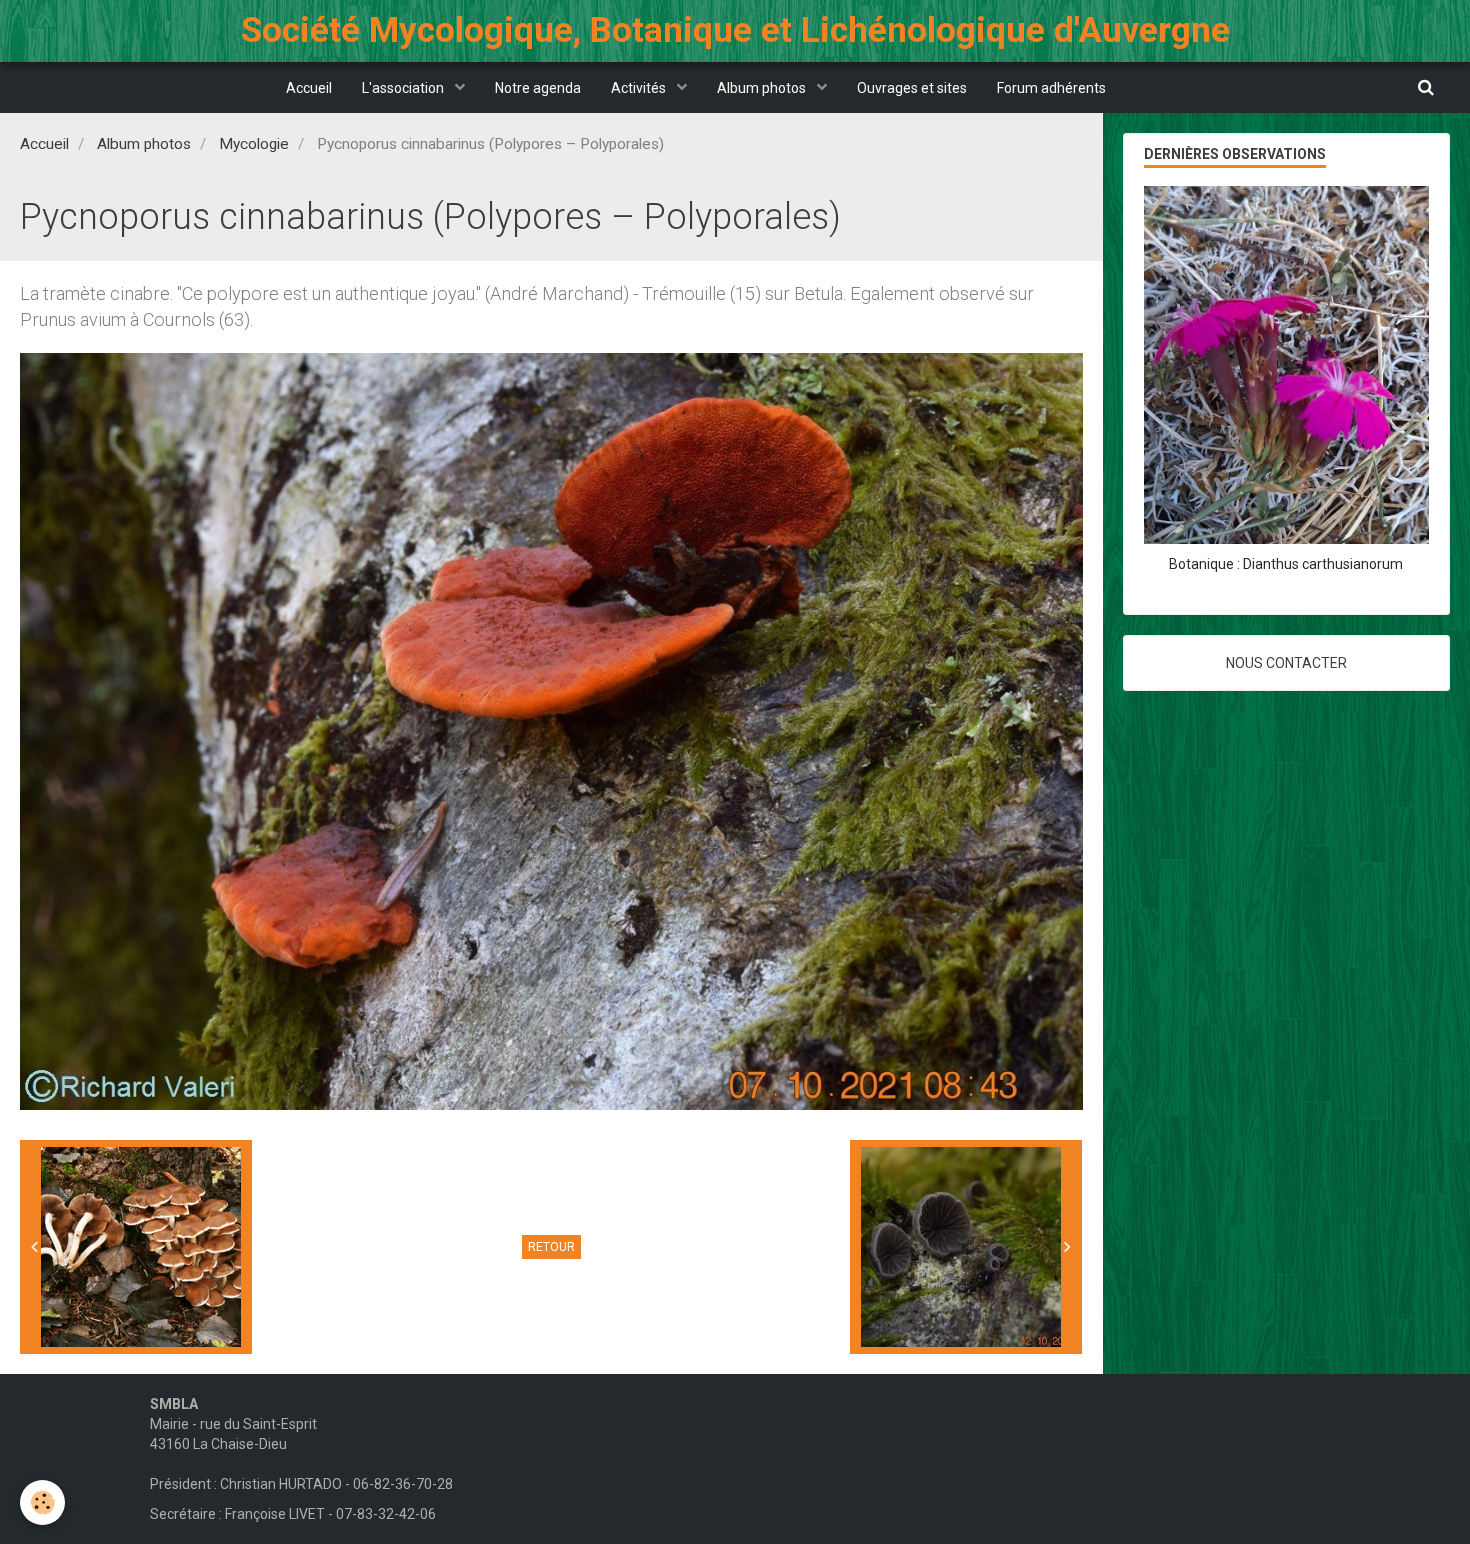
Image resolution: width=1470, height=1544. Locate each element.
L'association (404, 88)
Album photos (763, 88)
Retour (551, 1247)
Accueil (309, 88)
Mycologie (254, 144)
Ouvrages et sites (912, 88)
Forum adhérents (1051, 88)
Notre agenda (538, 88)
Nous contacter (1286, 663)
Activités (640, 88)
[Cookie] (42, 1502)
